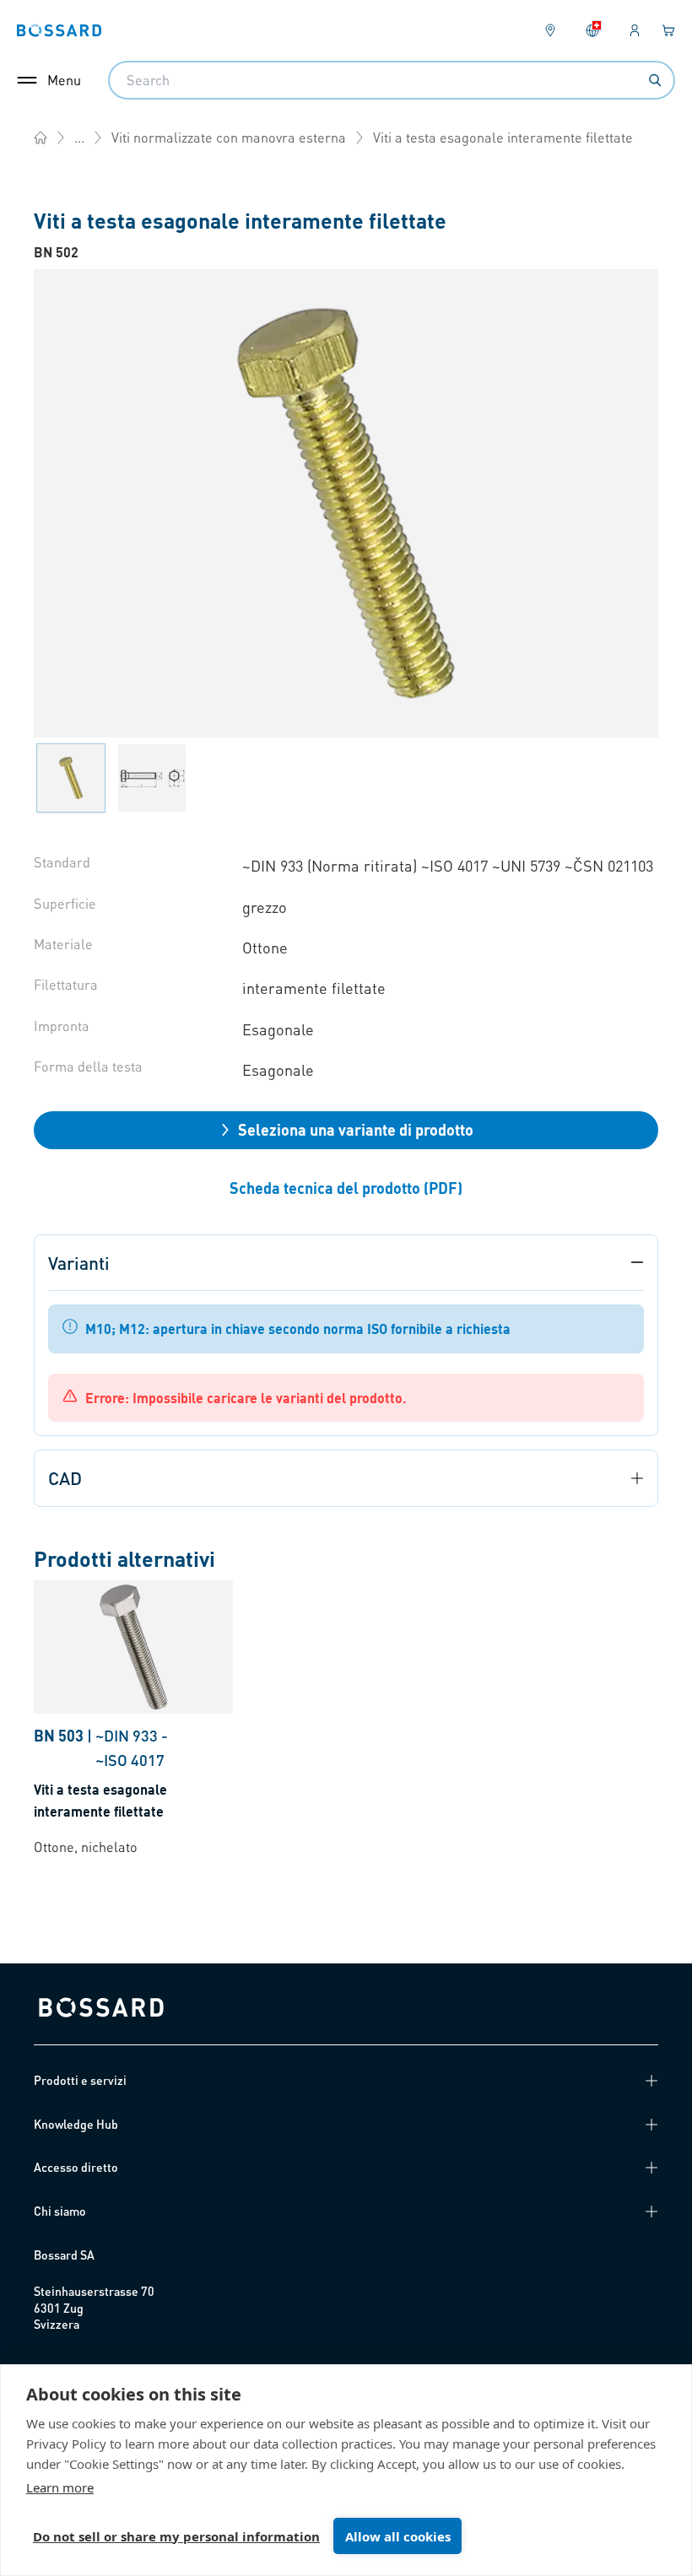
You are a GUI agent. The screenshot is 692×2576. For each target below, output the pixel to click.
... (79, 137)
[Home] (41, 138)
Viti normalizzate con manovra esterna (229, 137)
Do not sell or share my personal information (176, 2536)
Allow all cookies (398, 2536)
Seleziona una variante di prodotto (356, 1129)
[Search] (655, 80)
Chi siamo (60, 2211)
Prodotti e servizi (80, 2080)
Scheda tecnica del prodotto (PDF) (346, 1188)
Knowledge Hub (76, 2124)
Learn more (60, 2487)
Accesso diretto (76, 2167)
